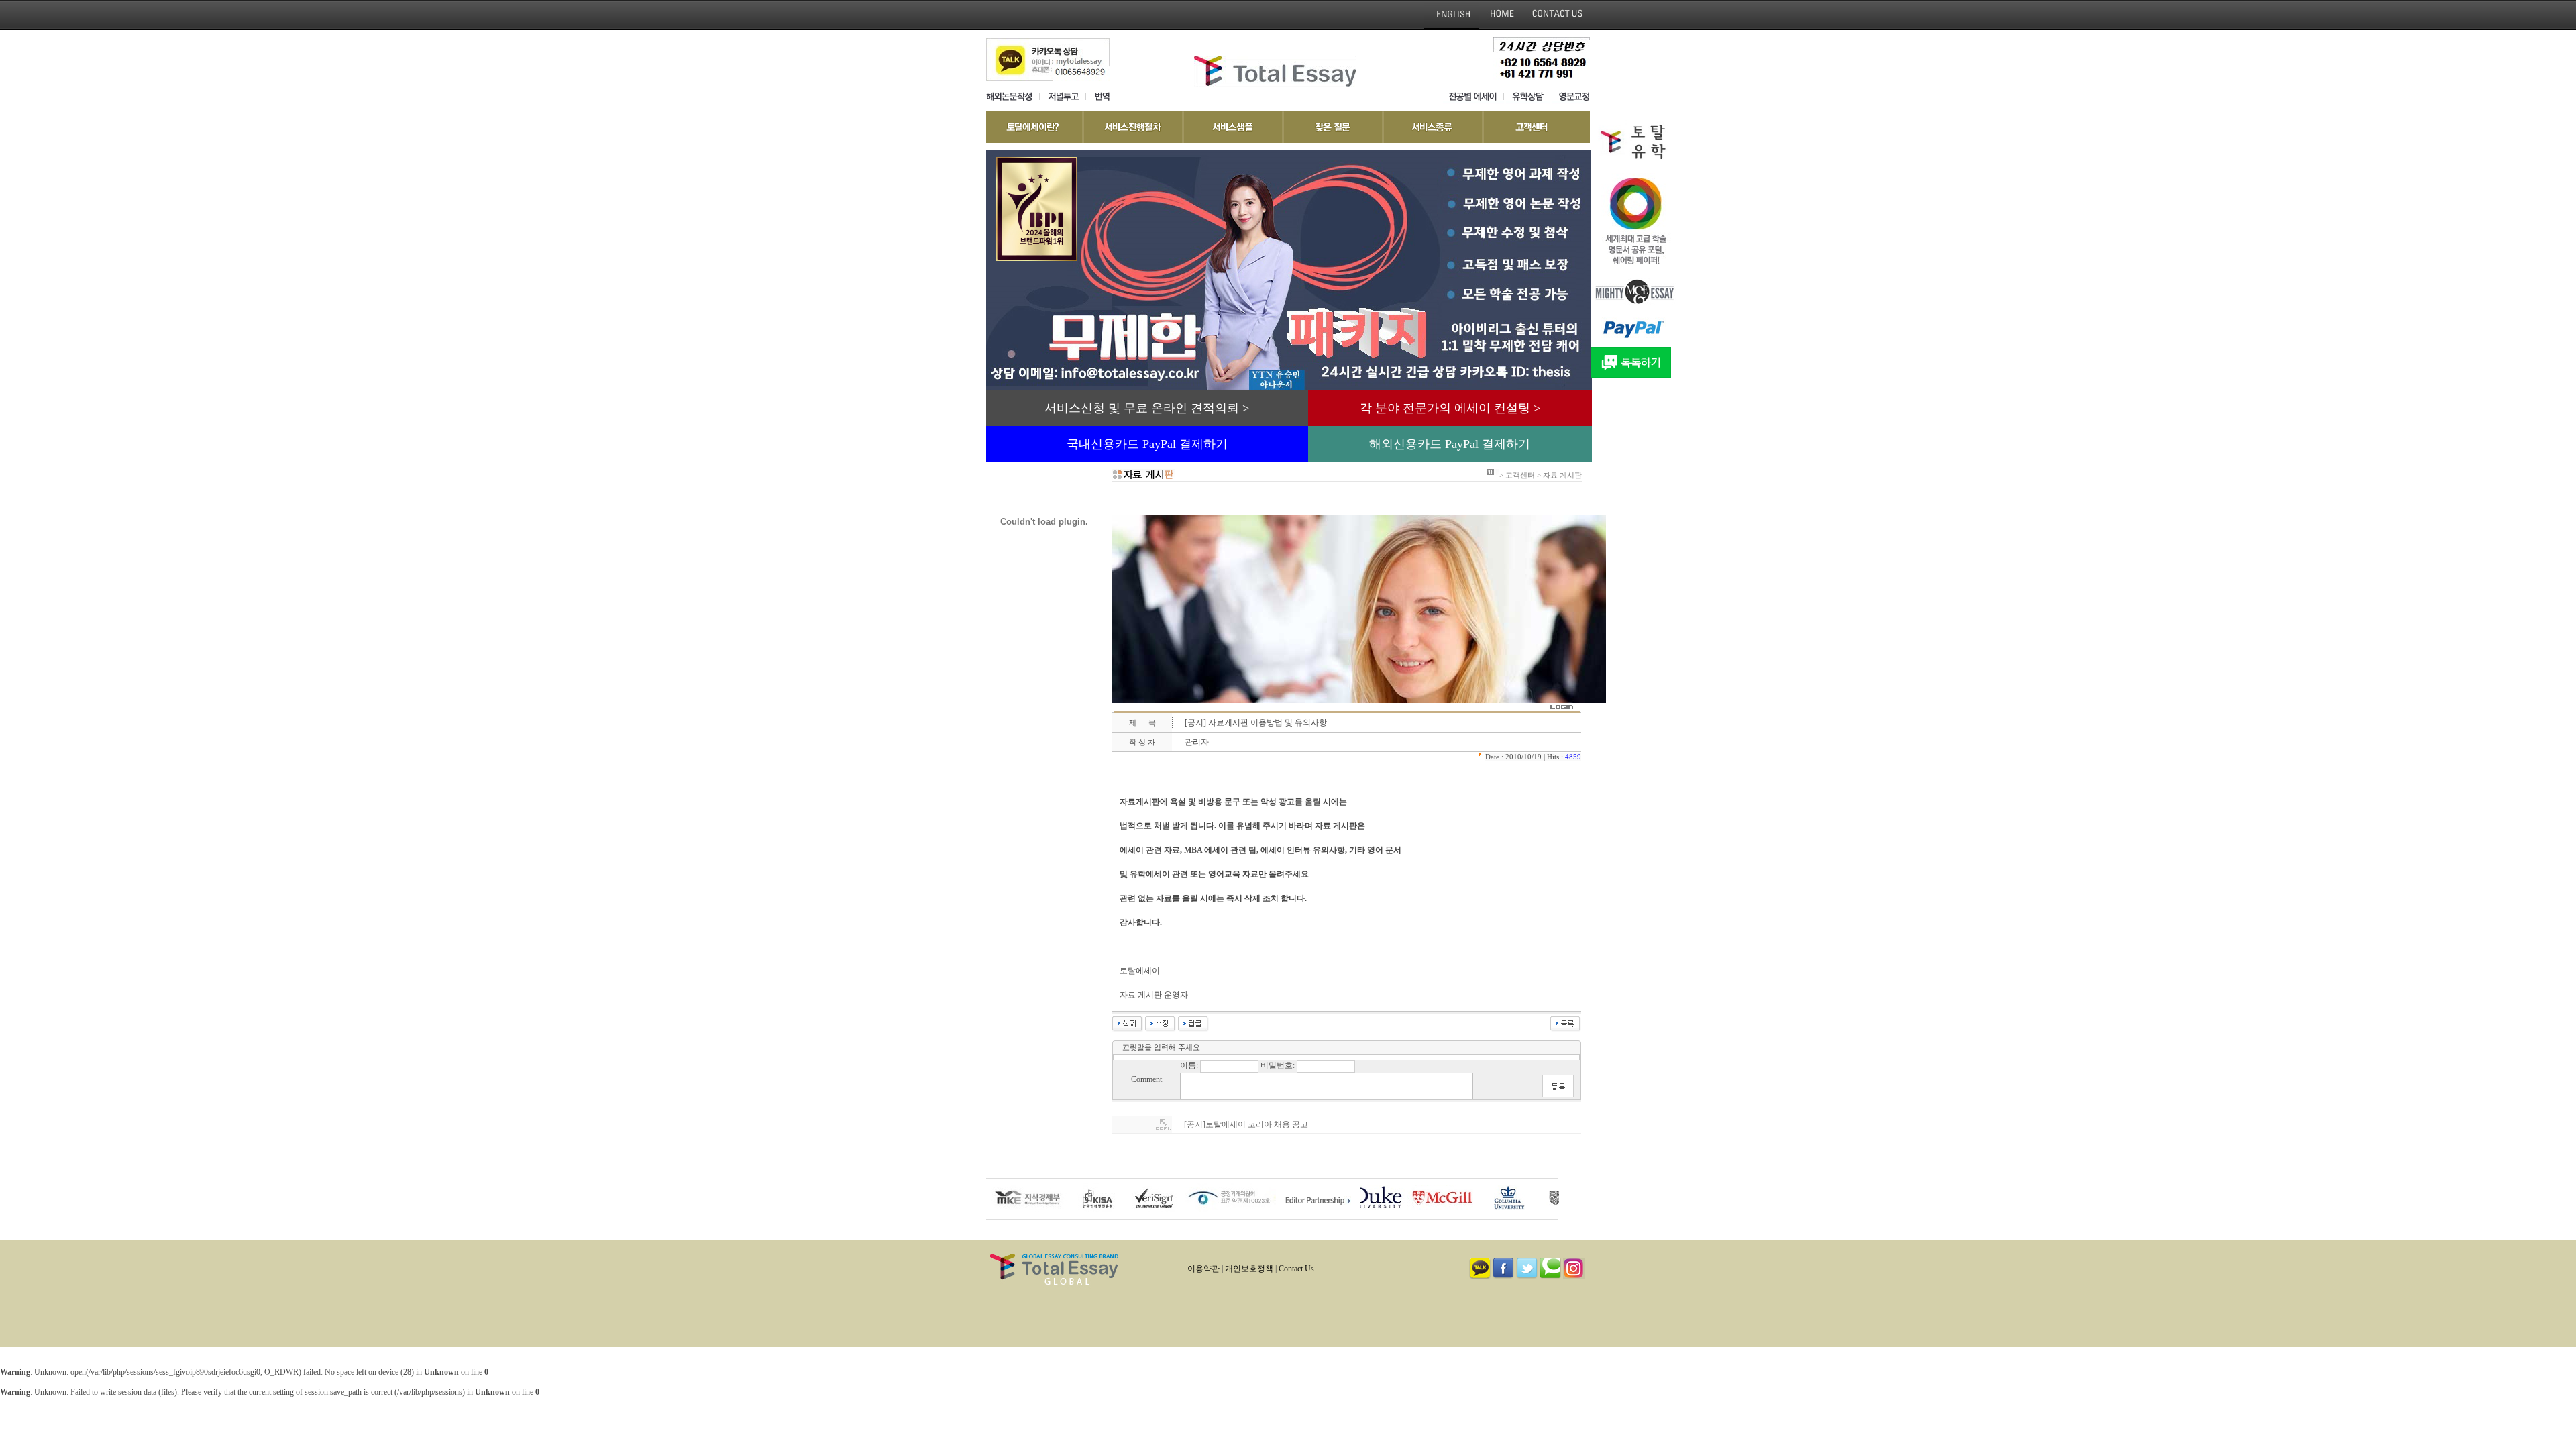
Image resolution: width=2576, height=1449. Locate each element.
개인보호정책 (1249, 1269)
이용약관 (1203, 1269)
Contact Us (1296, 1269)
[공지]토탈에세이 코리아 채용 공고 (1246, 1124)
